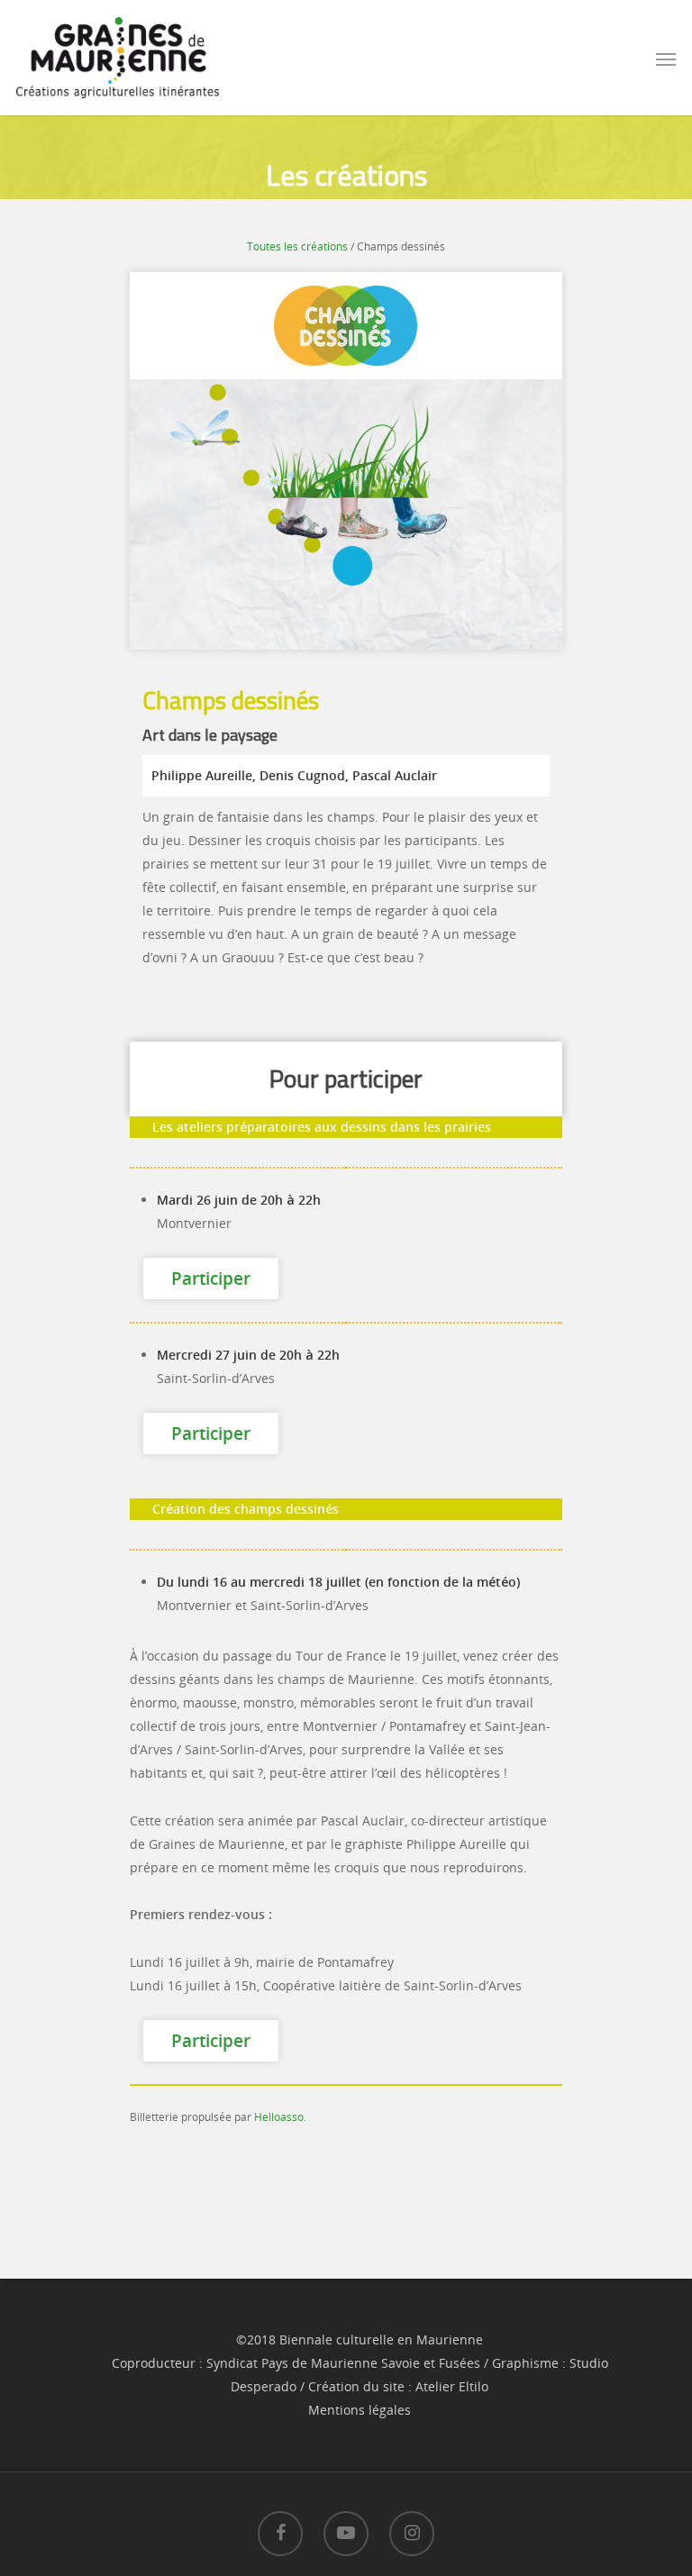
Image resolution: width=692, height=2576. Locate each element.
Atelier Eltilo (452, 2386)
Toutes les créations (297, 246)
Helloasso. (280, 2117)
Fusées (460, 2363)
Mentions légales (360, 2410)
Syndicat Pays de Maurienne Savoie (313, 2363)
